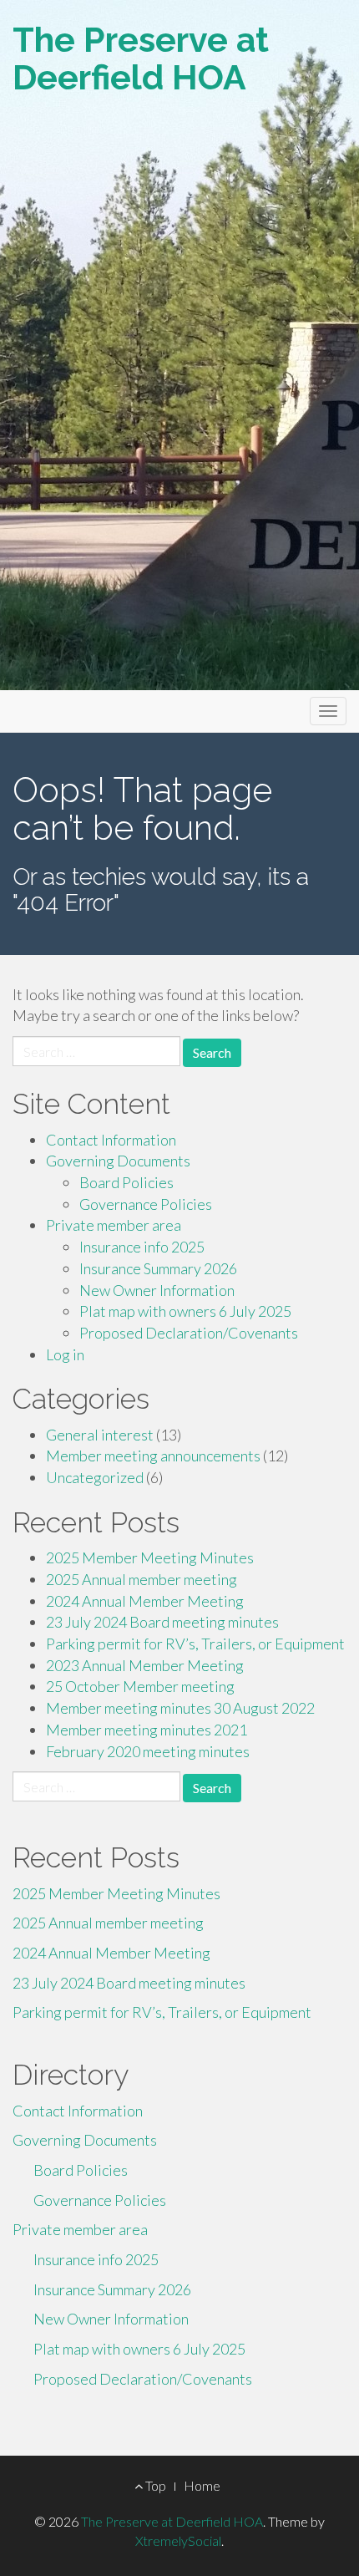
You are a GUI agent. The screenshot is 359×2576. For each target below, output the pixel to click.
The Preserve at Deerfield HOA (141, 58)
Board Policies (126, 1182)
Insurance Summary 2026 (158, 1268)
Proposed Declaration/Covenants (189, 1333)
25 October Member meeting (140, 1686)
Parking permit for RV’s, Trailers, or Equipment (195, 1644)
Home (202, 2485)
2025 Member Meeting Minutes (150, 1557)
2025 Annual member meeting (142, 1579)
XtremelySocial (178, 2540)
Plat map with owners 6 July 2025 (185, 1311)
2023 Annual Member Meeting (145, 1665)
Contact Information (111, 1140)
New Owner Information (157, 1290)
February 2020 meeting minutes (148, 1751)
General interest (100, 1435)
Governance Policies (146, 1204)
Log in (65, 1354)
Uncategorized (95, 1477)
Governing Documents (118, 1161)
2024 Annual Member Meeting (145, 1601)
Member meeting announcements (153, 1456)
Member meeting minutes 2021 (147, 1730)
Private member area (114, 1225)
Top (154, 2485)
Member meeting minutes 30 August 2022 (180, 1708)
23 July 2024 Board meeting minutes (162, 1622)
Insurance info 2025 (142, 1247)
